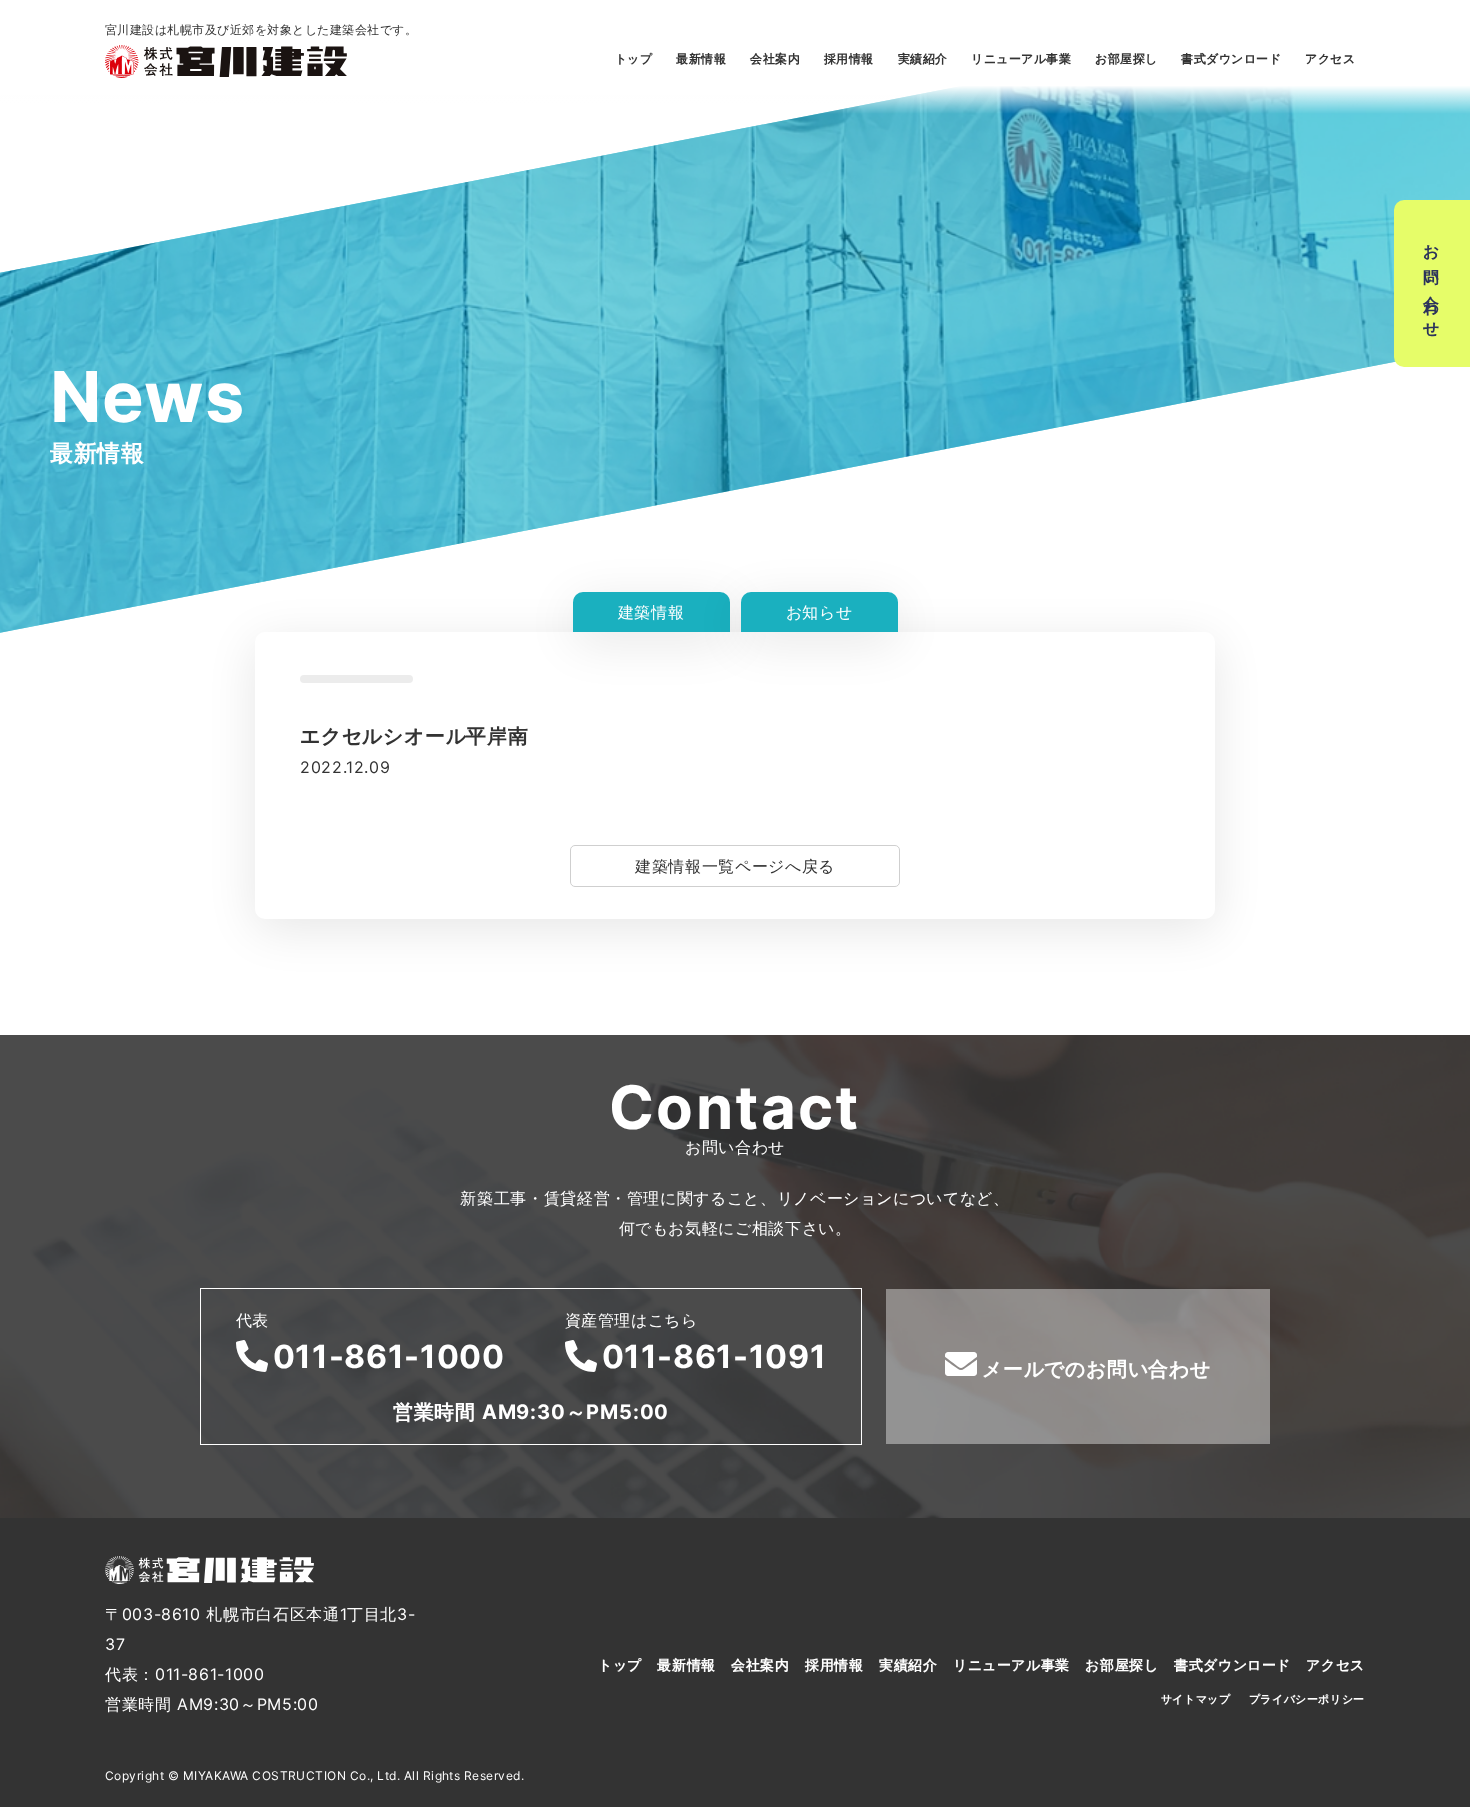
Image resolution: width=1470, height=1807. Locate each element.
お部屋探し (1126, 58)
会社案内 (775, 58)
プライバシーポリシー (1307, 1699)
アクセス (1330, 58)
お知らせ (819, 612)
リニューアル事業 (1021, 58)
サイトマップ (1196, 1699)
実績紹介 (923, 58)
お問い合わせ (1432, 283)
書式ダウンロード (1231, 58)
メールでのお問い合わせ (1096, 1369)
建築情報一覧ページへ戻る (735, 866)
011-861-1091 (714, 1356)
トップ (633, 58)
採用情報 (849, 58)
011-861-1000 (389, 1356)
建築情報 (651, 612)
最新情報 (701, 58)
